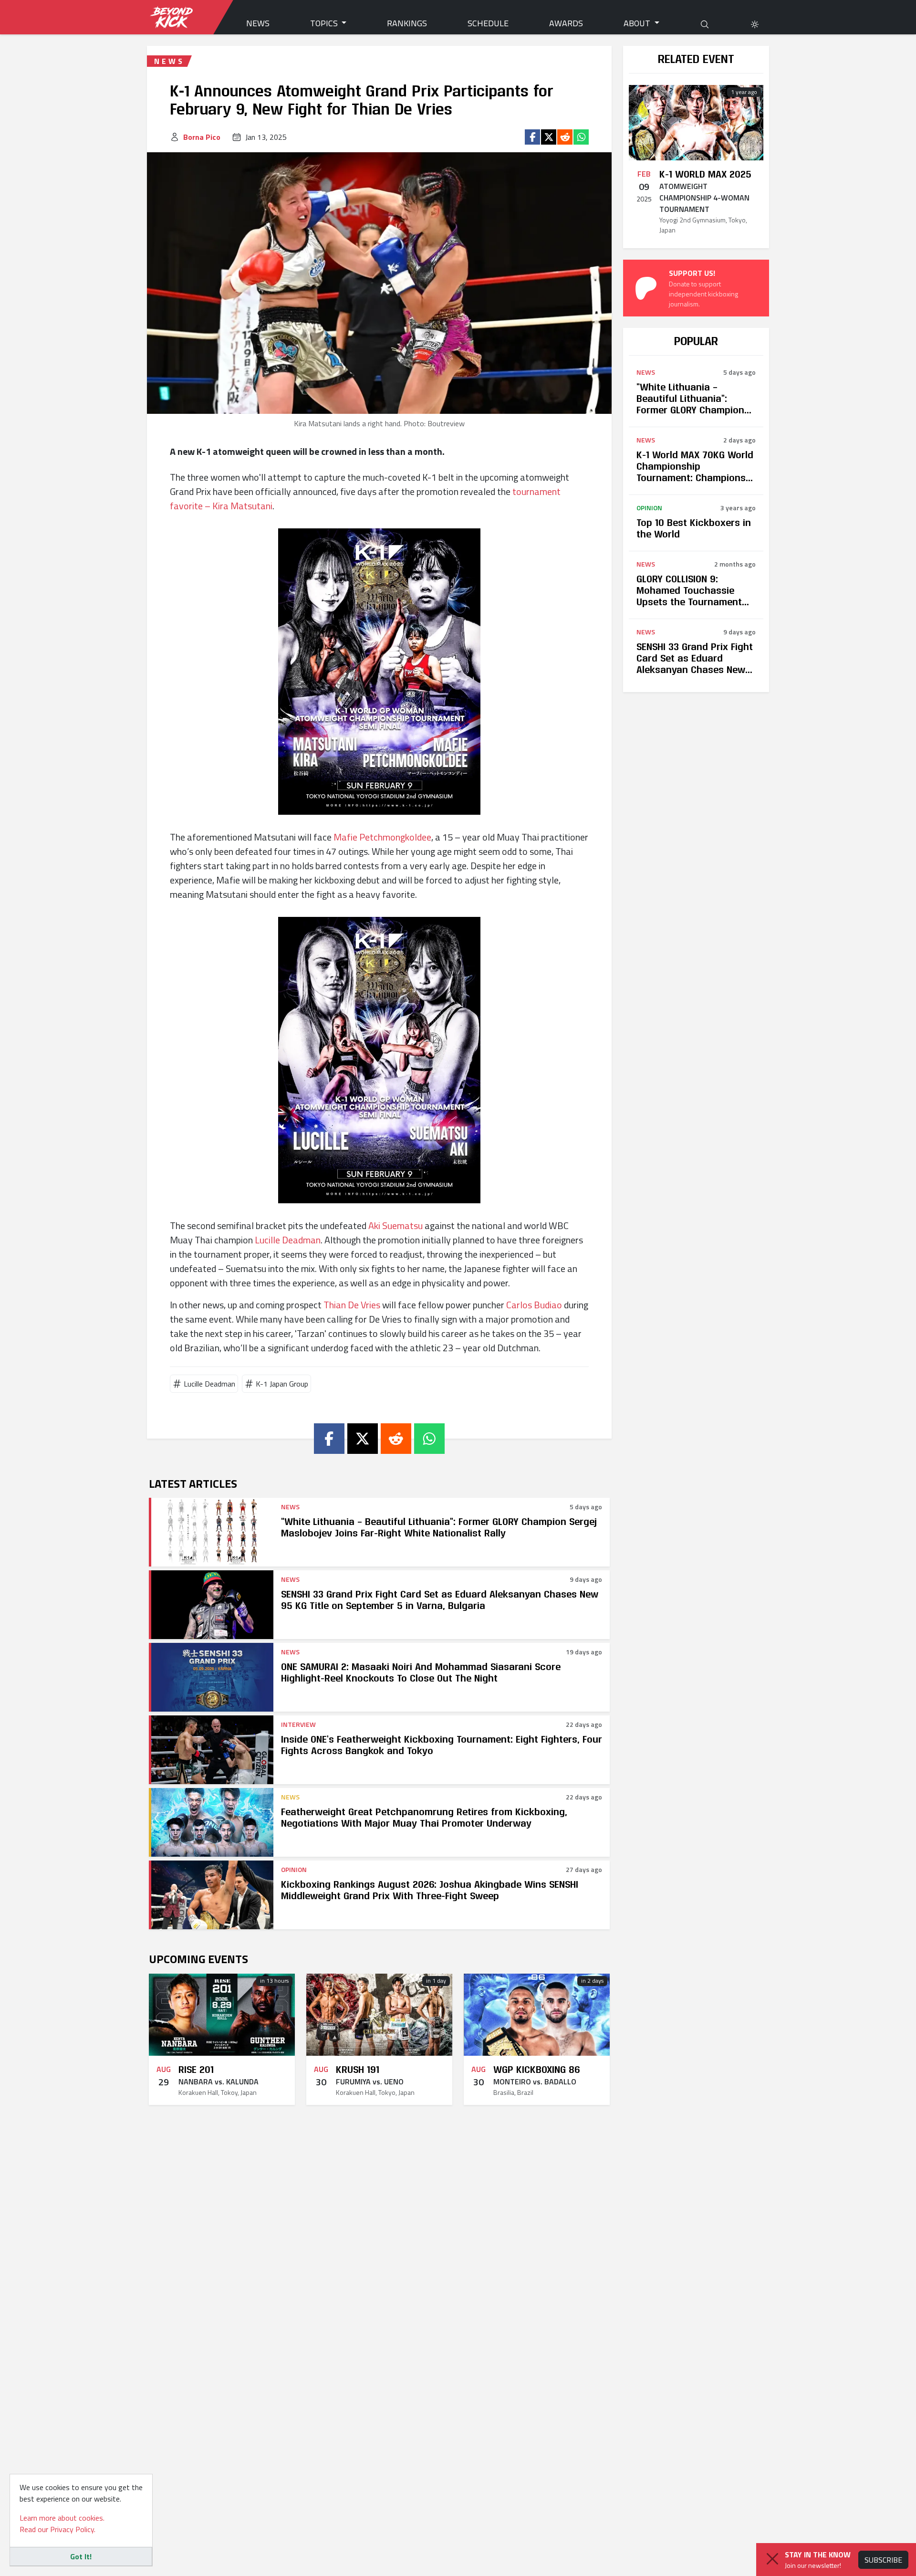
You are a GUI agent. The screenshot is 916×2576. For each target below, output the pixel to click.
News (258, 23)
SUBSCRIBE (883, 2560)
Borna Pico (202, 137)
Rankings (407, 23)
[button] (755, 23)
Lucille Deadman (288, 1240)
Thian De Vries (352, 1305)
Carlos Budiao (534, 1305)
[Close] (772, 2559)
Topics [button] (325, 23)
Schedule (488, 23)
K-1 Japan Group (282, 1384)
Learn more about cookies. (62, 2518)
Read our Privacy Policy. (57, 2529)
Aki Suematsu (396, 1225)
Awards (566, 23)
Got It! (81, 2556)
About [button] (638, 23)
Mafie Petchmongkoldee (382, 837)
